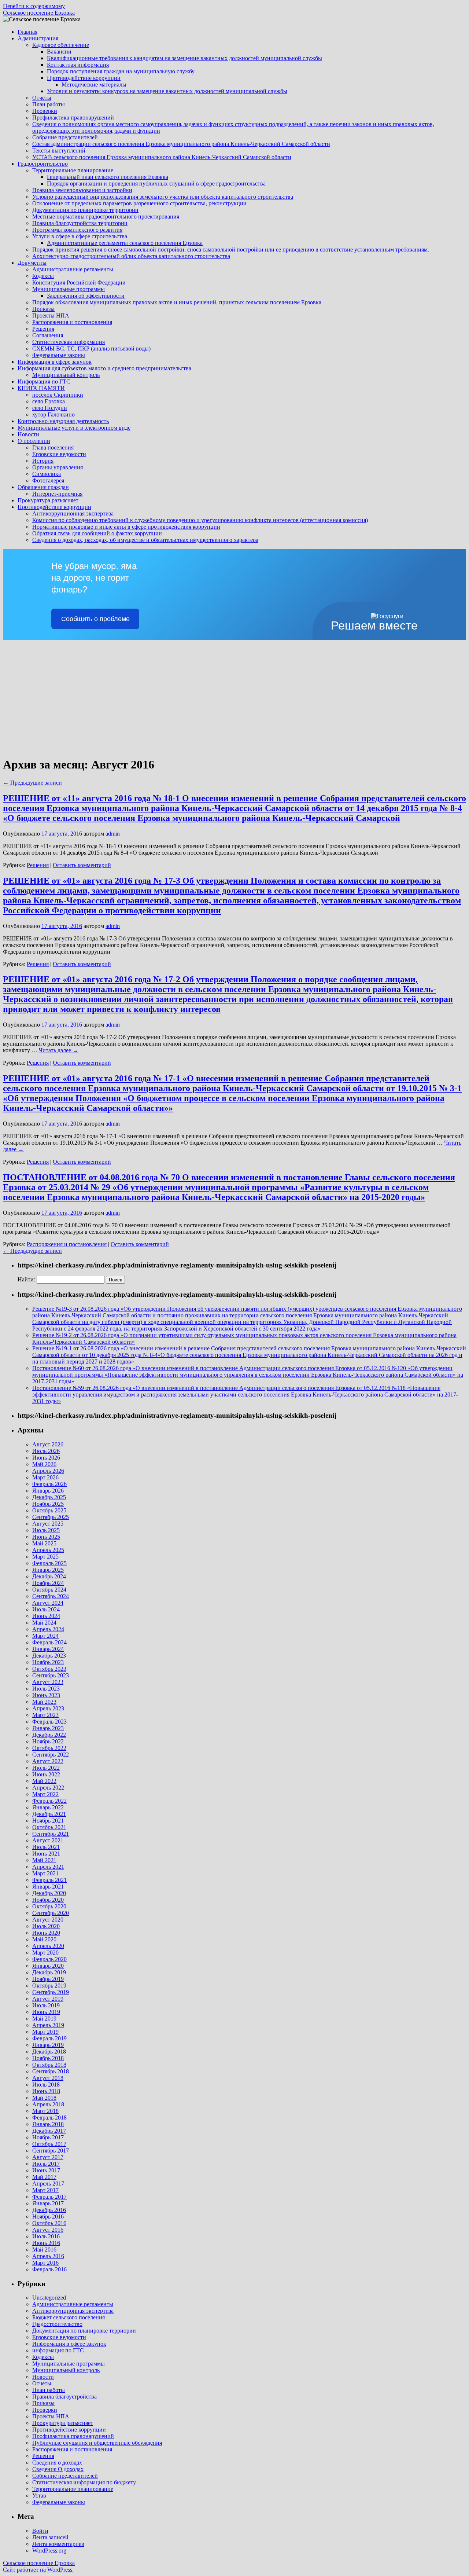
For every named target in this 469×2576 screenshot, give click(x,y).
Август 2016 (48, 2230)
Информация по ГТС (44, 381)
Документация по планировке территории (85, 210)
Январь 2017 (48, 2203)
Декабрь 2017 (49, 2131)
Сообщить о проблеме (95, 619)
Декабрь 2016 (49, 2210)
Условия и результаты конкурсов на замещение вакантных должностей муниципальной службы (167, 91)
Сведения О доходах (58, 2469)
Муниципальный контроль (66, 375)
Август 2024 (48, 1603)
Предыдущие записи (32, 783)
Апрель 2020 (48, 1946)
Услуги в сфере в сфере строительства (80, 236)
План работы (49, 104)
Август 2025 (48, 1524)
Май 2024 (44, 1623)
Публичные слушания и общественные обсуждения (97, 2443)
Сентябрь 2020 (51, 1913)
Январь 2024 (48, 1649)
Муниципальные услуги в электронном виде (74, 428)
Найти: (26, 1279)
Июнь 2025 (46, 1537)
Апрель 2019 (48, 2025)
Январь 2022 (48, 1807)
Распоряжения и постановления (72, 322)
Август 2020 (48, 1920)
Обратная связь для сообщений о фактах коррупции (97, 533)
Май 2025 (44, 1543)
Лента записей (50, 2537)
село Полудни (50, 408)
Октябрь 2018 (49, 2065)
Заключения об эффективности (86, 296)
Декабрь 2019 (49, 1972)
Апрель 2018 (48, 2104)
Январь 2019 (48, 2045)
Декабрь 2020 (49, 1893)
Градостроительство (43, 164)
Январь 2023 (48, 1728)
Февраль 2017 (49, 2197)
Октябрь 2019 (49, 1986)
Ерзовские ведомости (59, 454)
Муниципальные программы (69, 289)
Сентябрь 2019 (51, 1992)
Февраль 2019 (49, 2038)
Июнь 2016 (46, 2243)
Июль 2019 (46, 2005)
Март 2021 (45, 1873)
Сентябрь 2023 (51, 1675)
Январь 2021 (48, 1887)
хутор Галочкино (53, 414)
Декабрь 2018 (49, 2052)
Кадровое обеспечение (61, 45)
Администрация (38, 38)
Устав (39, 2496)
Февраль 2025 (49, 1563)
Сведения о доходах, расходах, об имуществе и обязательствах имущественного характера (145, 540)
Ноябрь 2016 (48, 2217)
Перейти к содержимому (34, 6)
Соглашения (48, 335)
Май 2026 (44, 1464)
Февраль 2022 (49, 1801)
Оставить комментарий (82, 865)
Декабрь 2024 (49, 1576)
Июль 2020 (46, 1926)
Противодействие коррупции (84, 78)
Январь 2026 (48, 1491)
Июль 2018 (46, 2085)
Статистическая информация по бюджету (84, 2482)
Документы (32, 263)
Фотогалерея (48, 480)
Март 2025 (45, 1557)
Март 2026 (45, 1477)
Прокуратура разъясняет (48, 500)
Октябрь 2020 (49, 1906)
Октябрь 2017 (49, 2144)
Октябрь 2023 (49, 1669)
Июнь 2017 (46, 2170)
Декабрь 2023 (49, 1656)
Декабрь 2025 (49, 1497)
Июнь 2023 (46, 1695)
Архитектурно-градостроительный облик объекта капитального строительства (131, 256)
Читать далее (59, 1050)
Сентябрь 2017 (51, 2151)
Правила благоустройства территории (80, 223)
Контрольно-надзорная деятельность (63, 421)
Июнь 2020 (46, 1933)
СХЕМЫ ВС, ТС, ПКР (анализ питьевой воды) (91, 348)
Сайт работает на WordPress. (38, 2570)
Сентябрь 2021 (51, 1834)
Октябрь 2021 (49, 1827)
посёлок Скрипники (58, 395)
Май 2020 (44, 1939)
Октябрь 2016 (49, 2223)
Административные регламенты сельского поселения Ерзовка (125, 243)
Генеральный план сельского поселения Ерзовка (108, 177)
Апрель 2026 (48, 1471)
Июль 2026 (46, 1451)
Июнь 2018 (46, 2091)
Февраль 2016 (49, 2269)
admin (113, 834)
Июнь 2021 (46, 1854)
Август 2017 (48, 2157)
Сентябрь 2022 (51, 1755)
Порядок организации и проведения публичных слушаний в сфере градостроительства (156, 184)
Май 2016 (44, 2250)
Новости (28, 434)
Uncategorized (49, 2298)
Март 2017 (45, 2190)
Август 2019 (48, 1999)
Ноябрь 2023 (48, 1662)
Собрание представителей (65, 137)
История (43, 461)
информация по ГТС (58, 2350)
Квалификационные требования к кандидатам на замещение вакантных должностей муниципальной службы (184, 58)
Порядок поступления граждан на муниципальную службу (121, 71)
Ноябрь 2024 (48, 1583)
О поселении (34, 441)
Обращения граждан (43, 487)
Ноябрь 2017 (48, 2137)
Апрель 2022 (48, 1788)
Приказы (43, 309)
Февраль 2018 (49, 2118)
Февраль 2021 (49, 1880)
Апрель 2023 (48, 1708)
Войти (40, 2531)
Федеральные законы (59, 355)
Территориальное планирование (73, 170)
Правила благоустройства (64, 2397)
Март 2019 (45, 2032)
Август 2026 (48, 1444)
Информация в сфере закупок (55, 362)
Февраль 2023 (49, 1722)
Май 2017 (44, 2177)
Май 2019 (44, 2019)
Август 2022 (48, 1761)
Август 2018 (48, 2078)
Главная (27, 32)
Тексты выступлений (59, 151)
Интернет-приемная (57, 494)
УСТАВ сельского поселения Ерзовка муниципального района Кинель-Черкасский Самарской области (162, 157)
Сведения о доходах (57, 2463)
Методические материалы (94, 85)
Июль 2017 (46, 2164)
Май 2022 (44, 1781)
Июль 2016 (46, 2236)
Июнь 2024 (46, 1616)
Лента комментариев (58, 2544)
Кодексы (43, 276)
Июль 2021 (46, 1847)
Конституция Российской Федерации (79, 282)
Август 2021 (48, 1840)
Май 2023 (44, 1702)
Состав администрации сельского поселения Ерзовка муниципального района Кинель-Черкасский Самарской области (181, 144)
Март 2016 (45, 2263)
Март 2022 (45, 1794)
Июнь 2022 (46, 1774)
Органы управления (58, 467)
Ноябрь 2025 (48, 1504)
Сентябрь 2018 (51, 2071)
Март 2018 (45, 2111)
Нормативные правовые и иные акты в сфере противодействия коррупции (126, 527)
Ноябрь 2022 (48, 1741)
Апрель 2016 (48, 2256)
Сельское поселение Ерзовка (39, 13)
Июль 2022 (46, 1768)
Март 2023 (45, 1715)
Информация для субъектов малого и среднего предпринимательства (104, 368)
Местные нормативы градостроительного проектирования (106, 216)
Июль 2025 (46, 1530)
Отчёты (42, 98)
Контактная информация (78, 65)
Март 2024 (45, 1636)
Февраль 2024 (49, 1642)
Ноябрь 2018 (48, 2058)
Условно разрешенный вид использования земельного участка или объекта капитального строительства (163, 197)
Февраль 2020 (49, 1959)
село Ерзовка (49, 401)
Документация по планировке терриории (84, 2331)
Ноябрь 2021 (48, 1821)
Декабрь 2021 (49, 1814)
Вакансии (59, 52)
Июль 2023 (46, 1689)
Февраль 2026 (49, 1484)
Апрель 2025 (48, 1550)
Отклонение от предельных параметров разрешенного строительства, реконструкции (139, 203)
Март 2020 (45, 1953)
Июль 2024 (46, 1609)
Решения (43, 329)
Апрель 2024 (48, 1629)
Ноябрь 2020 (48, 1900)
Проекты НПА (51, 315)
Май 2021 (44, 1860)
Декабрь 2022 (49, 1735)
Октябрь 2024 (49, 1590)
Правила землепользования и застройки (82, 190)
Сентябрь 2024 (51, 1596)
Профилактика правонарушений (73, 118)
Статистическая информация (69, 342)
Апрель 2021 (48, 1867)
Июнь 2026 (46, 1458)
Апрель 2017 (48, 2184)
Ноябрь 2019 (48, 1979)
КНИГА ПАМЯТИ (41, 388)
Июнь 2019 (46, 2012)
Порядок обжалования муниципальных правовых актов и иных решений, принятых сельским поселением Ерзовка (177, 302)
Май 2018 (44, 2098)
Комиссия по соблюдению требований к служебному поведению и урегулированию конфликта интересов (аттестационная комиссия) (200, 520)
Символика (47, 474)
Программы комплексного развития (77, 230)
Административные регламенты (73, 269)
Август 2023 (48, 1682)
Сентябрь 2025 (51, 1517)
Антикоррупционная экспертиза (73, 513)
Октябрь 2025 (49, 1510)
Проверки (45, 111)
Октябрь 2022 (49, 1748)
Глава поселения (53, 447)
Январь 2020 (48, 1966)
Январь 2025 (48, 1570)
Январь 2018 (48, 2124)
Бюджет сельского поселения (69, 2317)
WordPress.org (49, 2551)
